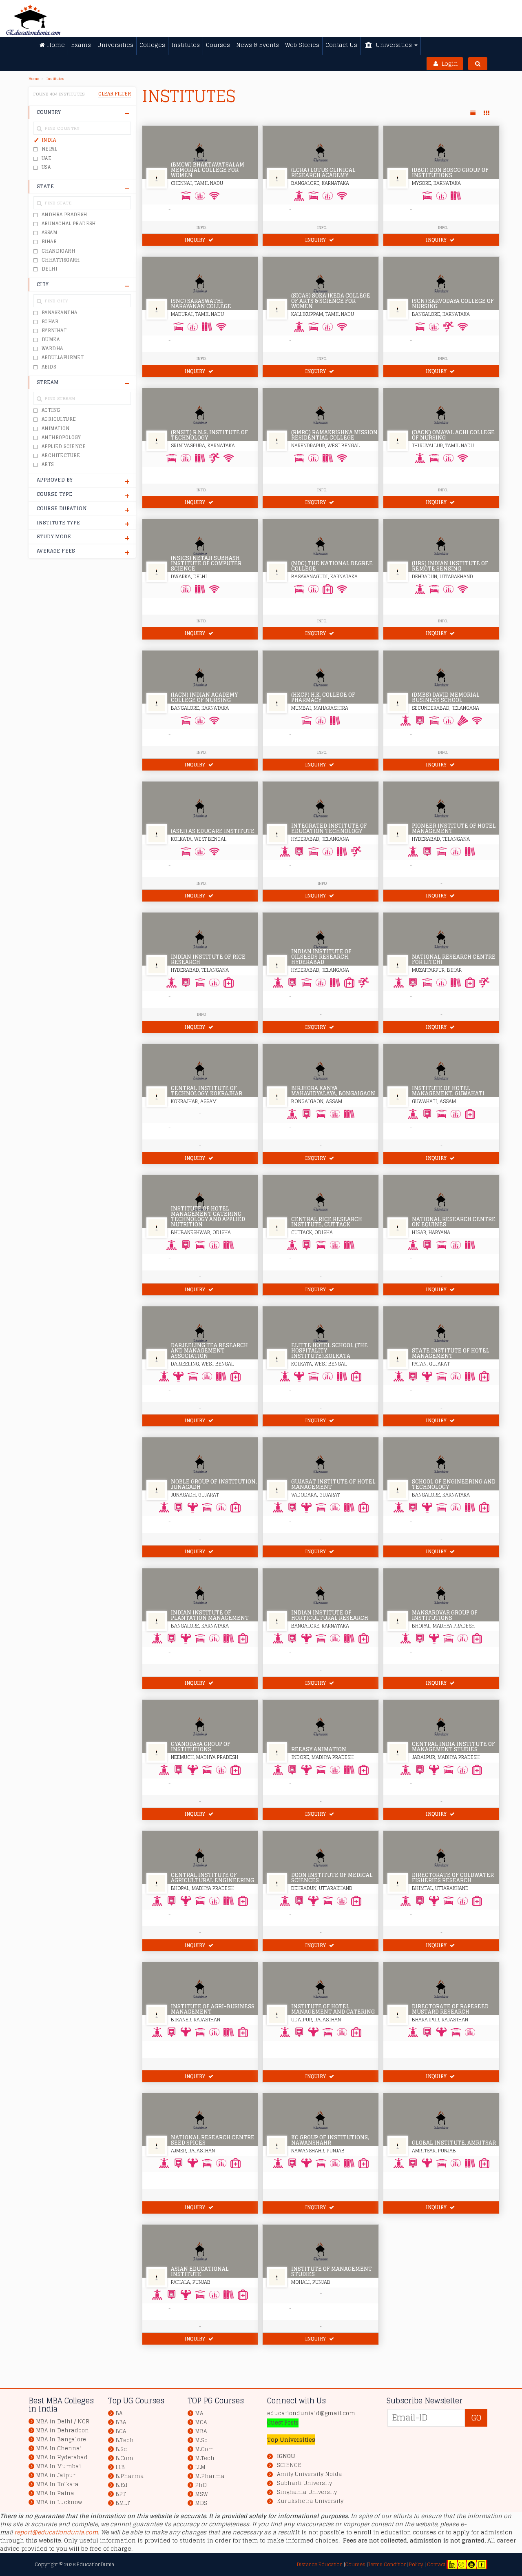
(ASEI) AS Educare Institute (213, 831)
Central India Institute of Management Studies (453, 1747)
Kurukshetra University (310, 2501)
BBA (121, 2422)
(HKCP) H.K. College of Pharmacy (323, 697)
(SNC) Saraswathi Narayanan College (201, 304)
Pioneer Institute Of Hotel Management (454, 828)
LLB (120, 2467)
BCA (121, 2431)
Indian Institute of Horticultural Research (330, 1615)
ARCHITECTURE (61, 455)
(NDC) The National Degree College (332, 566)
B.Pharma (130, 2476)
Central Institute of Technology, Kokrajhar (207, 1091)
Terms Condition (387, 2564)
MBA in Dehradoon (62, 2431)
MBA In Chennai (59, 2448)
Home (34, 79)
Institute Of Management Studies (332, 2272)
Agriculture (59, 419)
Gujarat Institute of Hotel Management (333, 1484)
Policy (416, 2564)
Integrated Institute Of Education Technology (329, 828)
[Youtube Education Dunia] (471, 2564)
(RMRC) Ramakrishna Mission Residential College (334, 435)
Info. (201, 227)
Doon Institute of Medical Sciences (332, 1878)
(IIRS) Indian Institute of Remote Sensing (450, 566)
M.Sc (201, 2440)
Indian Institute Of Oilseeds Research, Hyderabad (321, 957)
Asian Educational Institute (200, 2272)
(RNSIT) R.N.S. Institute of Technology (209, 435)
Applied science (64, 446)
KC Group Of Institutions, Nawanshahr (330, 2140)
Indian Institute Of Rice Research (208, 959)
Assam (49, 233)
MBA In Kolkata (57, 2484)
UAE (46, 158)
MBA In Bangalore (61, 2439)
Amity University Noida (310, 2474)
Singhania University (307, 2492)
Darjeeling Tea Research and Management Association (209, 1351)
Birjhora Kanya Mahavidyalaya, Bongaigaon (333, 1091)
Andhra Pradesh (64, 215)
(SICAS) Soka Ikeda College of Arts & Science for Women (331, 301)
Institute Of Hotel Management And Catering (333, 2009)
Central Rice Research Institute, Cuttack (327, 1222)
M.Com (205, 2449)
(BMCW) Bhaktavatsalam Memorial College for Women (208, 170)
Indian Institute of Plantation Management (210, 1615)
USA (46, 167)
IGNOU (286, 2456)
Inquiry (195, 240)
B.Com (124, 2458)
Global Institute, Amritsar (454, 2143)
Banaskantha (59, 313)
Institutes (55, 79)
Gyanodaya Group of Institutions (201, 1747)
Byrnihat (54, 331)
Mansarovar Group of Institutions (445, 1615)
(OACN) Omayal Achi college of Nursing (453, 435)
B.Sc (121, 2449)
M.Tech (205, 2458)
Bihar (49, 242)
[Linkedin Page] (452, 2564)
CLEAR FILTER (115, 94)
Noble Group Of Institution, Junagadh (214, 1484)
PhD (201, 2485)
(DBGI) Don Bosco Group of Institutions (450, 173)
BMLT (123, 2503)
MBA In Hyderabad (62, 2457)
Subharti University (304, 2483)
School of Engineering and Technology (454, 1484)
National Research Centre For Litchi (454, 959)
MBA (201, 2431)
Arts (48, 464)
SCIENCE (289, 2465)
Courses (355, 2564)
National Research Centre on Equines (454, 1222)
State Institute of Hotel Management (451, 1353)
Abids (49, 367)
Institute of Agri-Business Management (213, 2009)
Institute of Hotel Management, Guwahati (448, 1091)
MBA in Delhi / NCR (63, 2422)
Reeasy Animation (319, 1749)
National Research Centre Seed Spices (213, 2140)
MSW (201, 2494)
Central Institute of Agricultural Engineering (212, 1878)
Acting (51, 410)
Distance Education (320, 2564)
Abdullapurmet (63, 358)
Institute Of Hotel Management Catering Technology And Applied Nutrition (208, 1217)
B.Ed (122, 2485)
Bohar (50, 322)
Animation (56, 429)
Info (322, 883)
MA (199, 2413)
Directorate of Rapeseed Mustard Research (450, 2009)
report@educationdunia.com (56, 2532)
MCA (201, 2422)
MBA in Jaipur (56, 2475)
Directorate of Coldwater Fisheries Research (453, 1878)
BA (119, 2413)
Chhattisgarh (61, 260)
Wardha (52, 349)
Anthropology (61, 437)
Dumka (51, 340)
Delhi (49, 269)
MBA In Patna (55, 2493)
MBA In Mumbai (59, 2466)
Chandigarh (58, 251)
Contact (436, 2564)
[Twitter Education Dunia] (461, 2564)
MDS (201, 2503)
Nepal (49, 149)
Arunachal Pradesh (69, 224)
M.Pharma (210, 2476)
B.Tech (125, 2440)
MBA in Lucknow (59, 2502)
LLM (200, 2467)
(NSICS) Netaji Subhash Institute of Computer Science (206, 563)
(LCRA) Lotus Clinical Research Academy (323, 173)
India (49, 140)
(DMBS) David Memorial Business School (446, 697)
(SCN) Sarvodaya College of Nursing (453, 304)
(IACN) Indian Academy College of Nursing (204, 697)
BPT (121, 2494)
